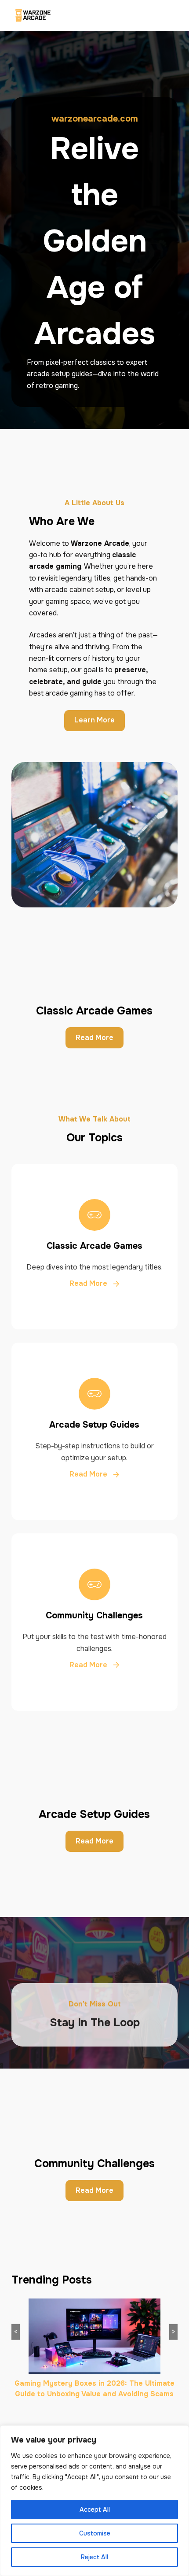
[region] (94, 2501)
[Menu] (173, 15)
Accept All (95, 2509)
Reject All (94, 2557)
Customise (95, 2533)
